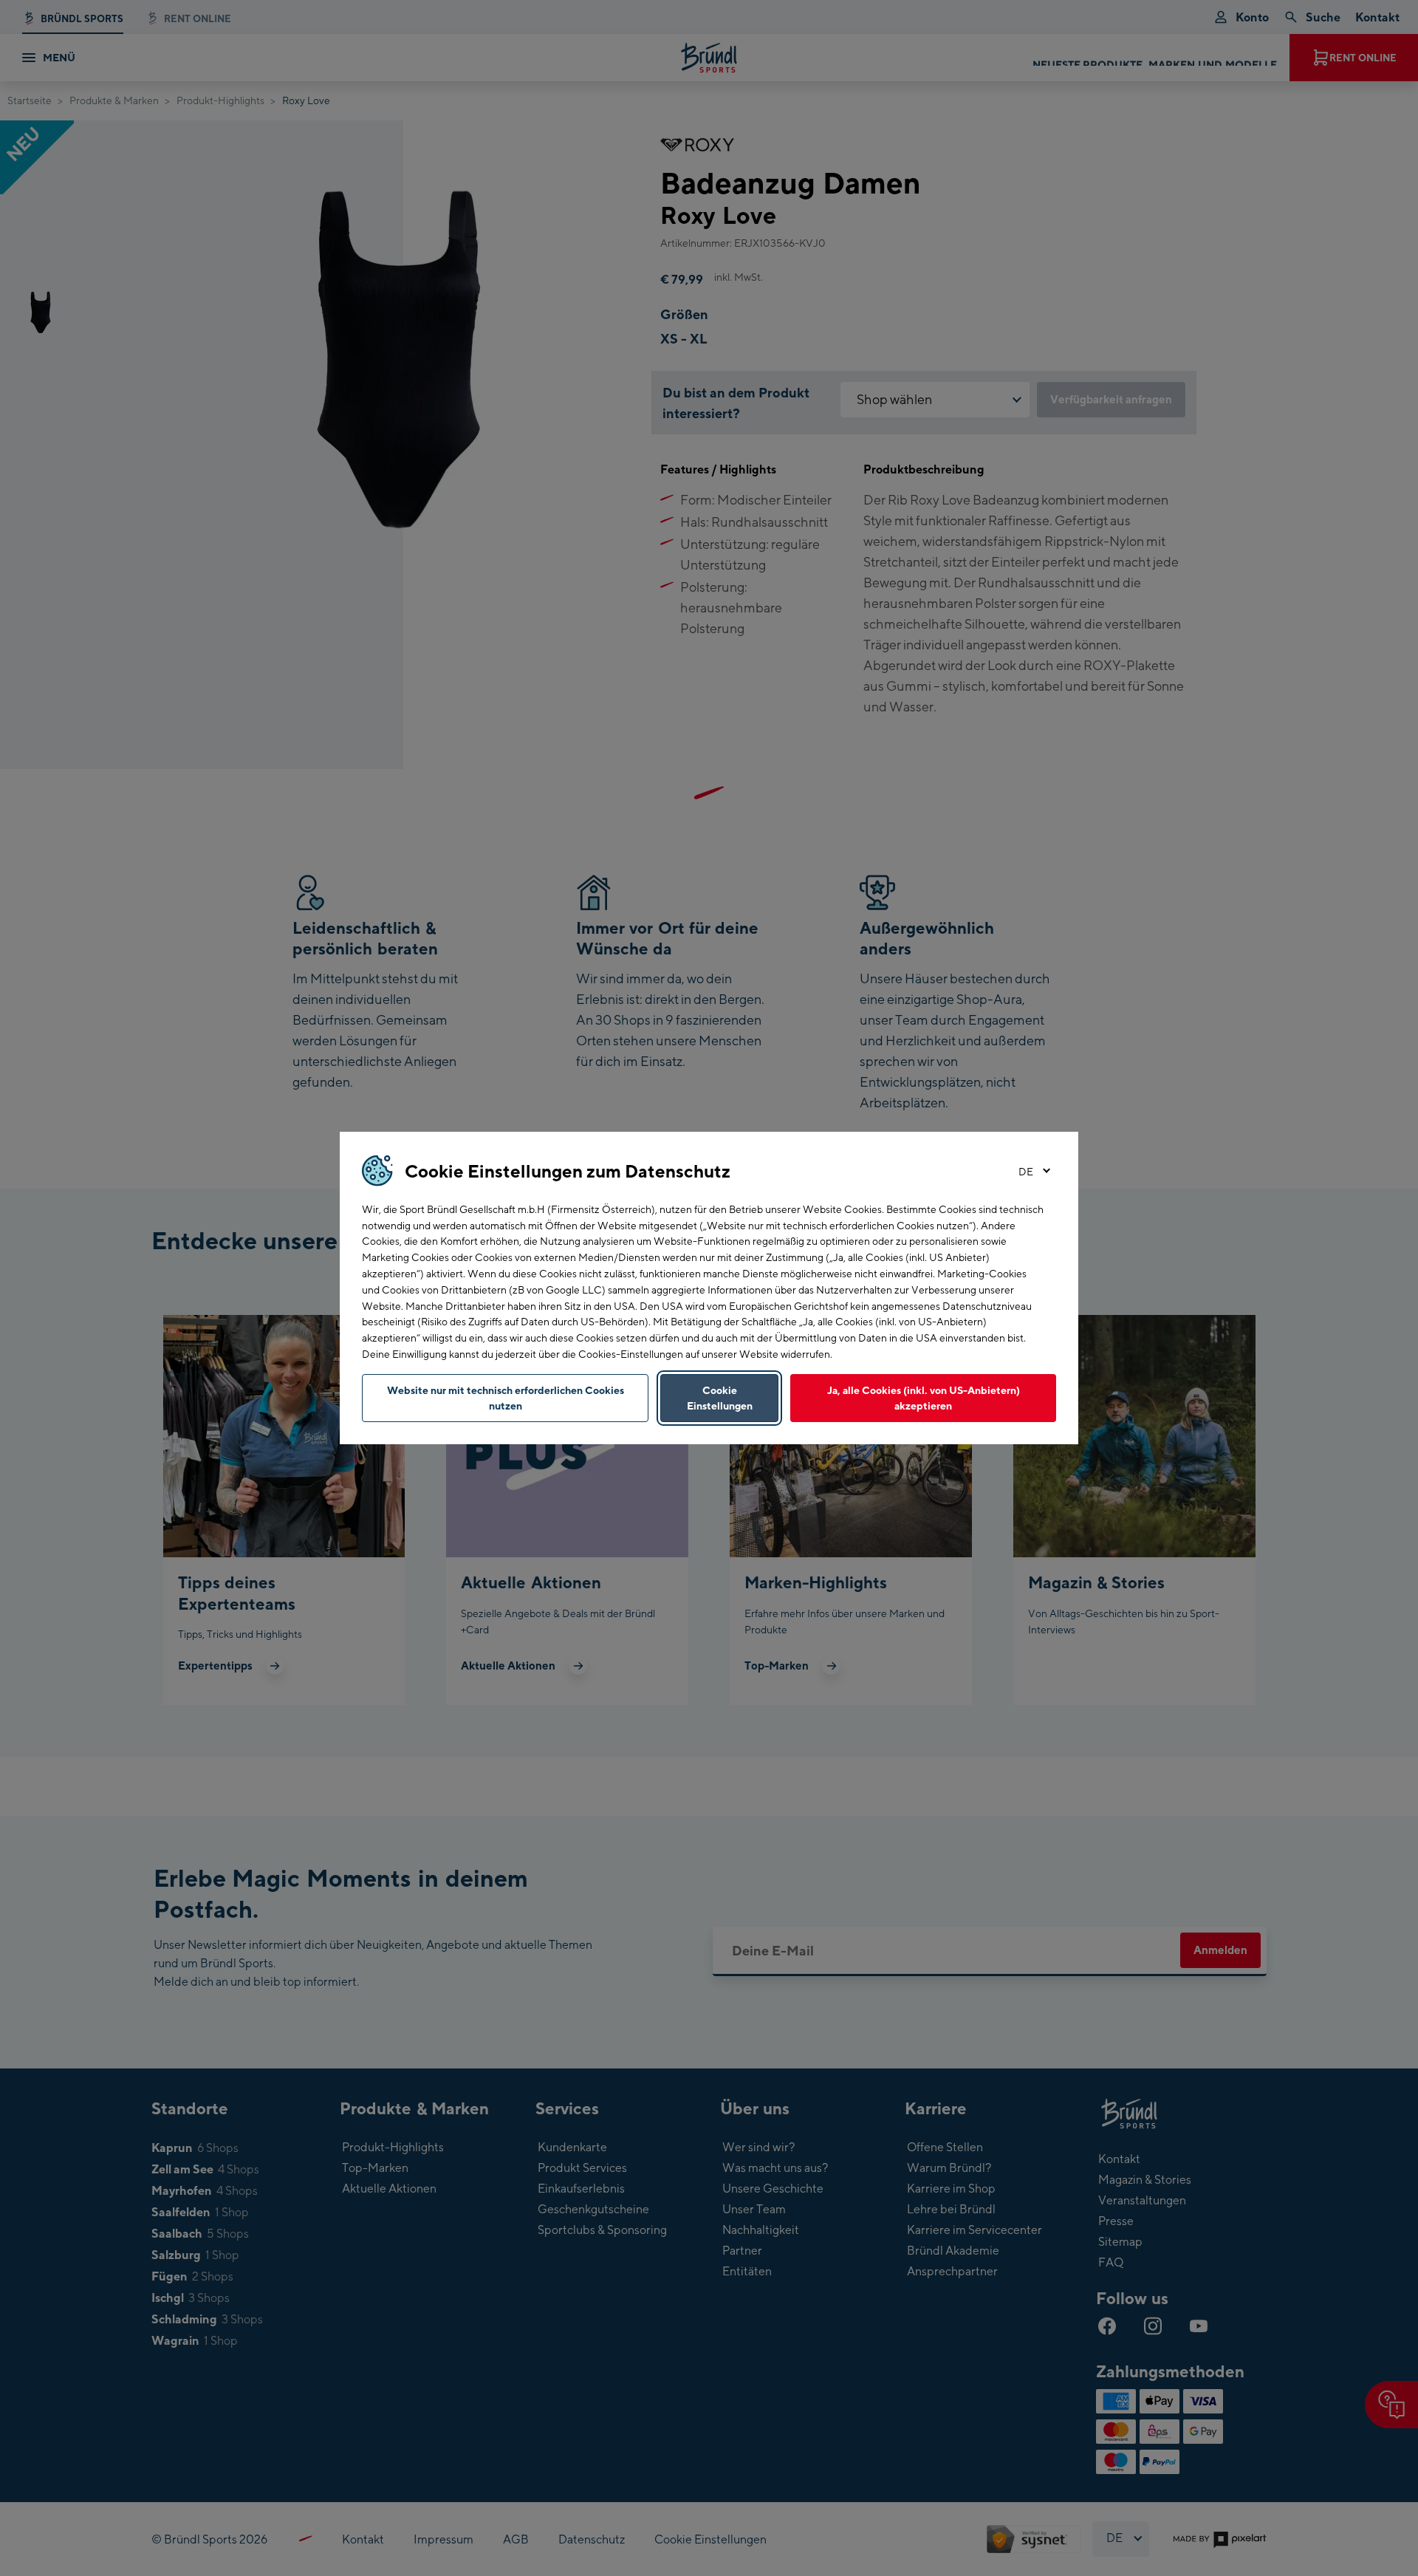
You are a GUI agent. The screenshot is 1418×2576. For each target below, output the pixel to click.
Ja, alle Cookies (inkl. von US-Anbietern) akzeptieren (924, 1398)
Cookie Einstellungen (720, 1398)
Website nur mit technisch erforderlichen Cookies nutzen (506, 1398)
